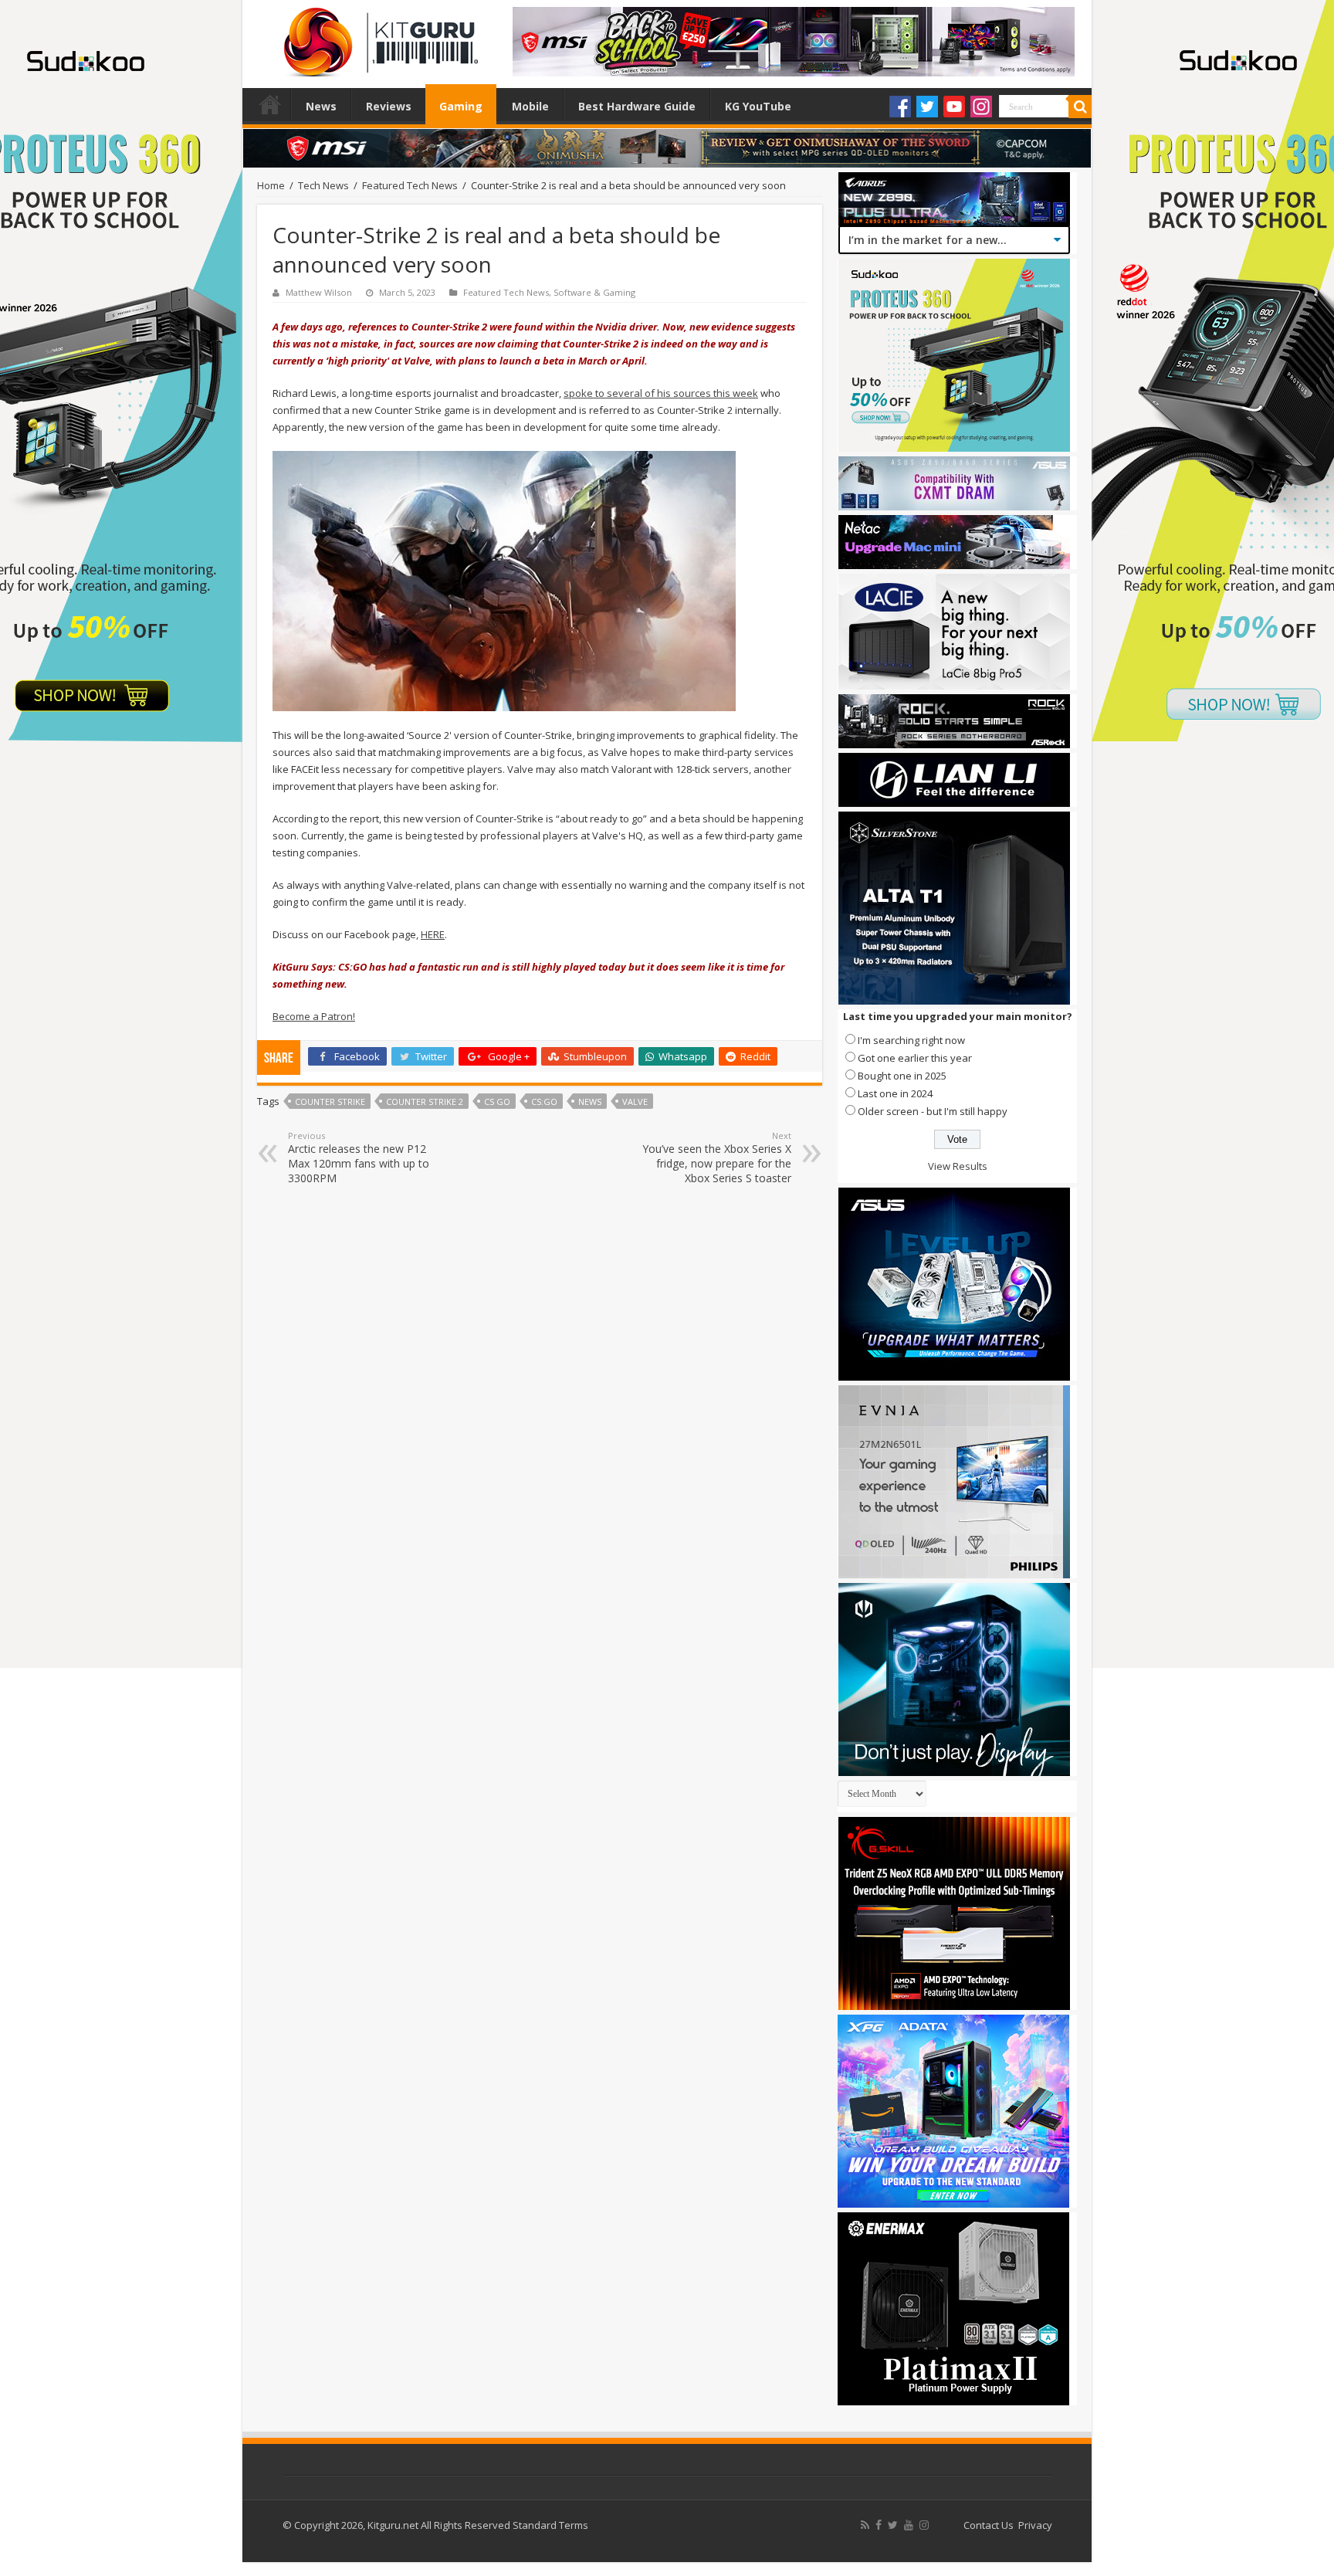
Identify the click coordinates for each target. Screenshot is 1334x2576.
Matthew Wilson (319, 292)
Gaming (461, 106)
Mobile (530, 106)
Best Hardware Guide (637, 106)
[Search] (1080, 107)
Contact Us (989, 2525)
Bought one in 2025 (902, 1076)
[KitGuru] (378, 37)
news (590, 1102)
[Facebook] (900, 107)
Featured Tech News (410, 185)
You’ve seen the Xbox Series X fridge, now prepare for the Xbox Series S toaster (717, 1158)
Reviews (389, 106)
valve (635, 1102)
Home (270, 104)
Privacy (1035, 2525)
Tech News (323, 185)
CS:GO (544, 1102)
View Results (958, 1166)
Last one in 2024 (895, 1093)
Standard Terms (550, 2525)
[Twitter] (927, 107)
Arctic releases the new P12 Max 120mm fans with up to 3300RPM (359, 1158)
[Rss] (865, 2525)
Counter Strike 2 (425, 1102)
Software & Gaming (594, 292)
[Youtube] (954, 107)
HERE (433, 934)
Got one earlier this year (915, 1058)
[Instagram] (981, 107)
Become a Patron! (314, 1016)
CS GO (497, 1102)
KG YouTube (758, 106)
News (321, 106)
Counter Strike (330, 1102)
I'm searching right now (911, 1040)
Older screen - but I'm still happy (933, 1111)
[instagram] (924, 2525)
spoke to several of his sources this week (661, 393)
